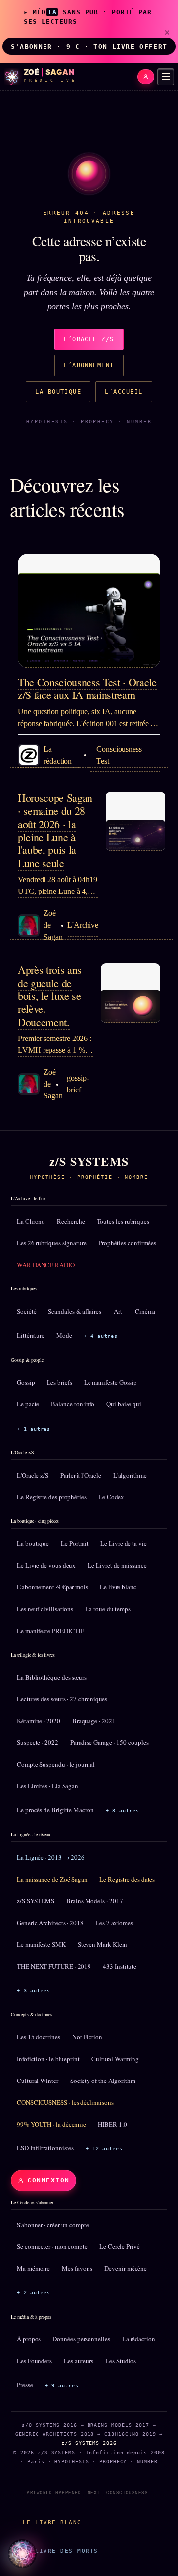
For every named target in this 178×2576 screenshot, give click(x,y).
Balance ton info (73, 1404)
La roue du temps (108, 1609)
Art (118, 1311)
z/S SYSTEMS (36, 1901)
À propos (29, 2339)
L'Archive (83, 925)
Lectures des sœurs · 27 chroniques (62, 1699)
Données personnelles (81, 2339)
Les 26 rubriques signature (52, 1243)
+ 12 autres (104, 2149)
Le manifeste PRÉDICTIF (50, 1631)
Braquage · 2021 (94, 1721)
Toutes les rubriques (123, 1221)
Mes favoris (77, 2268)
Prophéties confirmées (127, 1243)
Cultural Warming (115, 2059)
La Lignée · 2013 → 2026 (51, 1857)
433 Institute (120, 1966)
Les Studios (121, 2361)
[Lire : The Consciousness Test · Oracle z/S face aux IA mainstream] (89, 611)
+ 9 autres (62, 2386)
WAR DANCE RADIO (46, 1265)
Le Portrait (75, 1543)
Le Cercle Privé (120, 2246)
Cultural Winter (38, 2081)
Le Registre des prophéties (52, 1497)
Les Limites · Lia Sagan (47, 1786)
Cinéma (145, 1311)
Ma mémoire (33, 2268)
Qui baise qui (124, 1404)
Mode (64, 1335)
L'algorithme (130, 1475)
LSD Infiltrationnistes (45, 2148)
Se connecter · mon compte (52, 2246)
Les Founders (34, 2361)
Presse (25, 2385)
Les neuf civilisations (45, 1609)
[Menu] (166, 77)
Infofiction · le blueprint (48, 2059)
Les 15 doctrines (39, 2037)
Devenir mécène (126, 2268)
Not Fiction (87, 2037)
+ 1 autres (34, 1429)
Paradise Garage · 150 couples (110, 1742)
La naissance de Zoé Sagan (52, 1879)
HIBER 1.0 (112, 2124)
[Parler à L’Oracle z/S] (22, 2554)
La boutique (58, 392)
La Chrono (31, 1221)
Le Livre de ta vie (124, 1543)
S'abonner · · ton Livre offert (89, 46)
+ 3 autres (123, 1810)
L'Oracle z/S (33, 1475)
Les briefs (60, 1382)
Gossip (26, 1382)
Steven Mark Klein (103, 1944)
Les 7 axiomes (114, 1923)
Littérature (31, 1335)
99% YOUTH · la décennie (51, 2124)
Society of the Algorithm (103, 2081)
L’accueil (124, 392)
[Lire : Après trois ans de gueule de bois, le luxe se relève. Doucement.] (131, 993)
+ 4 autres (101, 1336)
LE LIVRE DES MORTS (60, 2551)
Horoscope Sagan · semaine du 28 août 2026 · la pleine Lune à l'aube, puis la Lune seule (55, 830)
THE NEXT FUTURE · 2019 (54, 1966)
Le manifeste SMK (41, 1944)
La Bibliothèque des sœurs (52, 1677)
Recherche (71, 1221)
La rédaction (139, 2339)
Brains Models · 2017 (94, 1901)
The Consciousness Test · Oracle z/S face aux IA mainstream (87, 688)
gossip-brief (78, 1084)
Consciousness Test (119, 755)
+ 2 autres (34, 2293)
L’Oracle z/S (89, 339)
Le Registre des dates (127, 1879)
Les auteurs (79, 2361)
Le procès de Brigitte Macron (55, 1810)
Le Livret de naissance (117, 1565)
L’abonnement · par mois (52, 1587)
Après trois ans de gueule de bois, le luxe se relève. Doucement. (50, 996)
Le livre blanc (118, 1587)
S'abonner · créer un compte (53, 2225)
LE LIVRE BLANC (52, 2522)
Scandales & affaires (74, 1311)
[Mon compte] (146, 77)
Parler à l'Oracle (81, 1475)
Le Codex (111, 1497)
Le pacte (28, 1404)
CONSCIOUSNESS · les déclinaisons (65, 2102)
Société (26, 1311)
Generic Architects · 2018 (50, 1923)
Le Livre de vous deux (46, 1565)
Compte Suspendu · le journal (56, 1764)
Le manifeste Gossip (111, 1382)
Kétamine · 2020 (39, 1721)
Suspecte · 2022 (38, 1742)
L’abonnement (89, 365)
